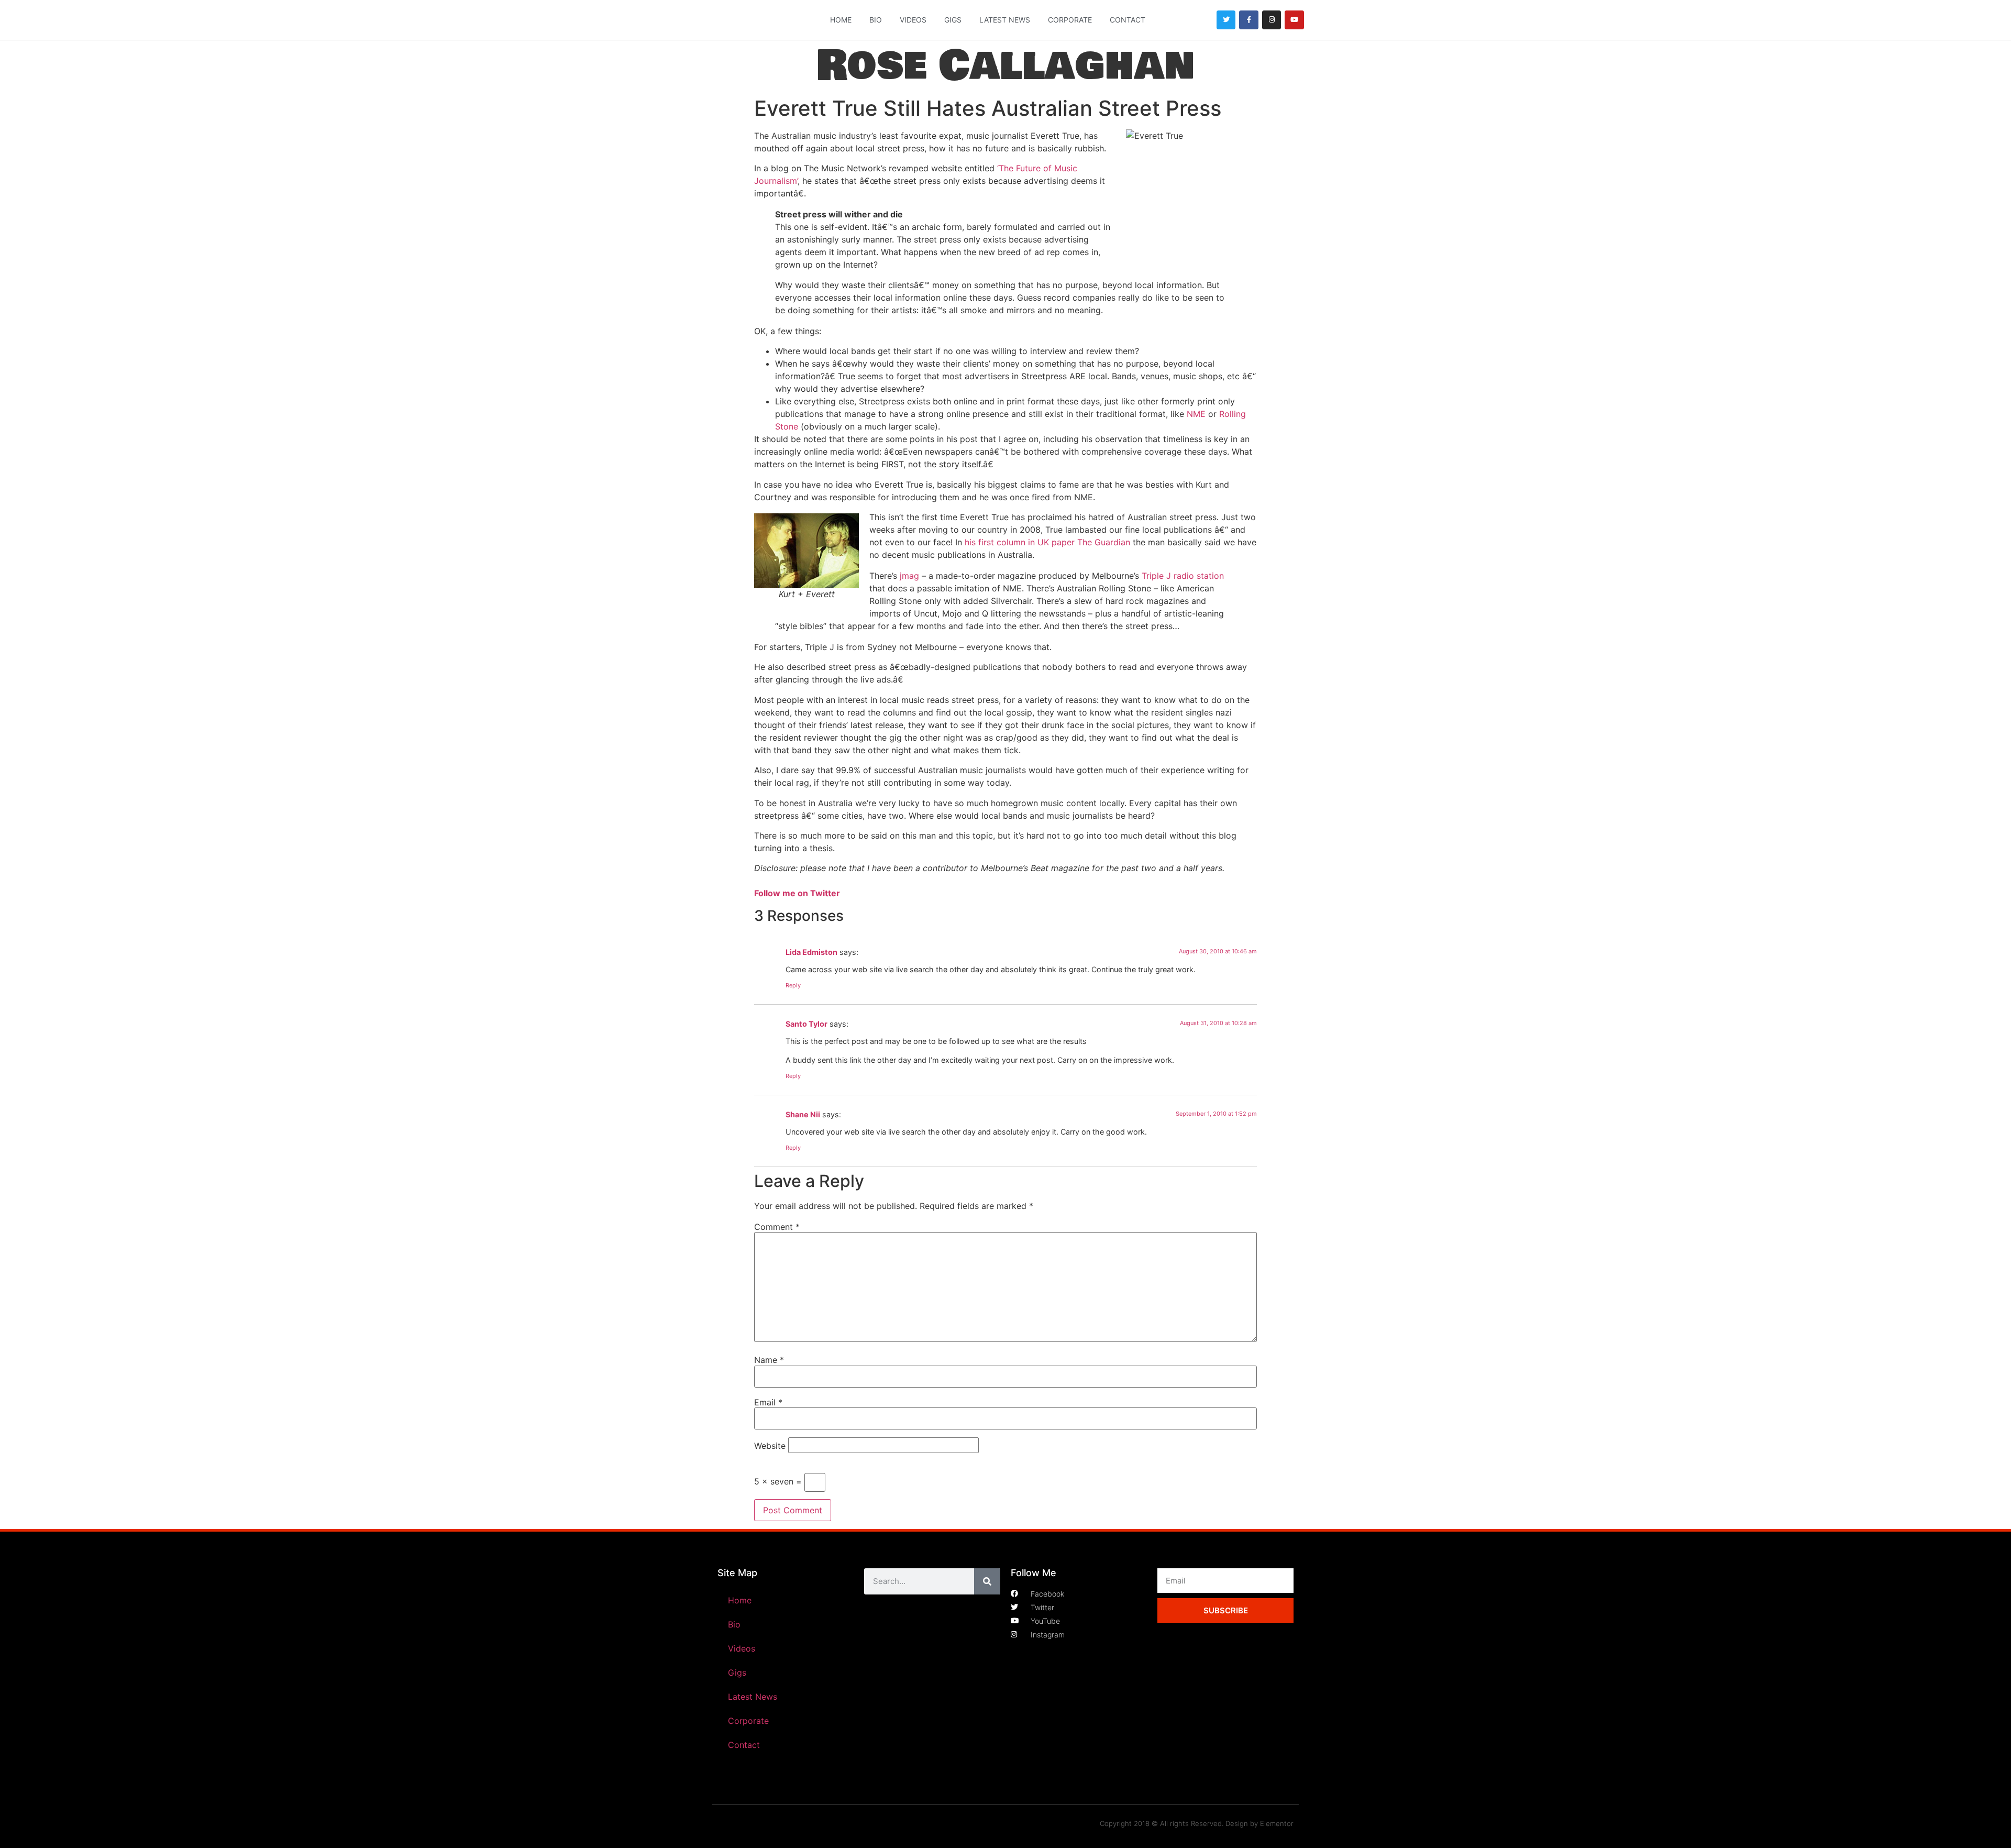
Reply (793, 985)
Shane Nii (803, 1114)
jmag (909, 576)
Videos (913, 20)
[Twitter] (1226, 20)
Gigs (953, 20)
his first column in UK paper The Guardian (1047, 542)
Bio (876, 20)
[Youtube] (1294, 20)
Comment (777, 1227)
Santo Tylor (806, 1024)
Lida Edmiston (811, 952)
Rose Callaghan (1005, 66)
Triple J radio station (1183, 576)
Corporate (1070, 20)
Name (769, 1360)
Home (841, 20)
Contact (1128, 20)
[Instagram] (1272, 20)
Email (768, 1402)
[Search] (987, 1581)
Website (770, 1446)
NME (1196, 414)
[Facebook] (1248, 20)
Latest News (1005, 20)
